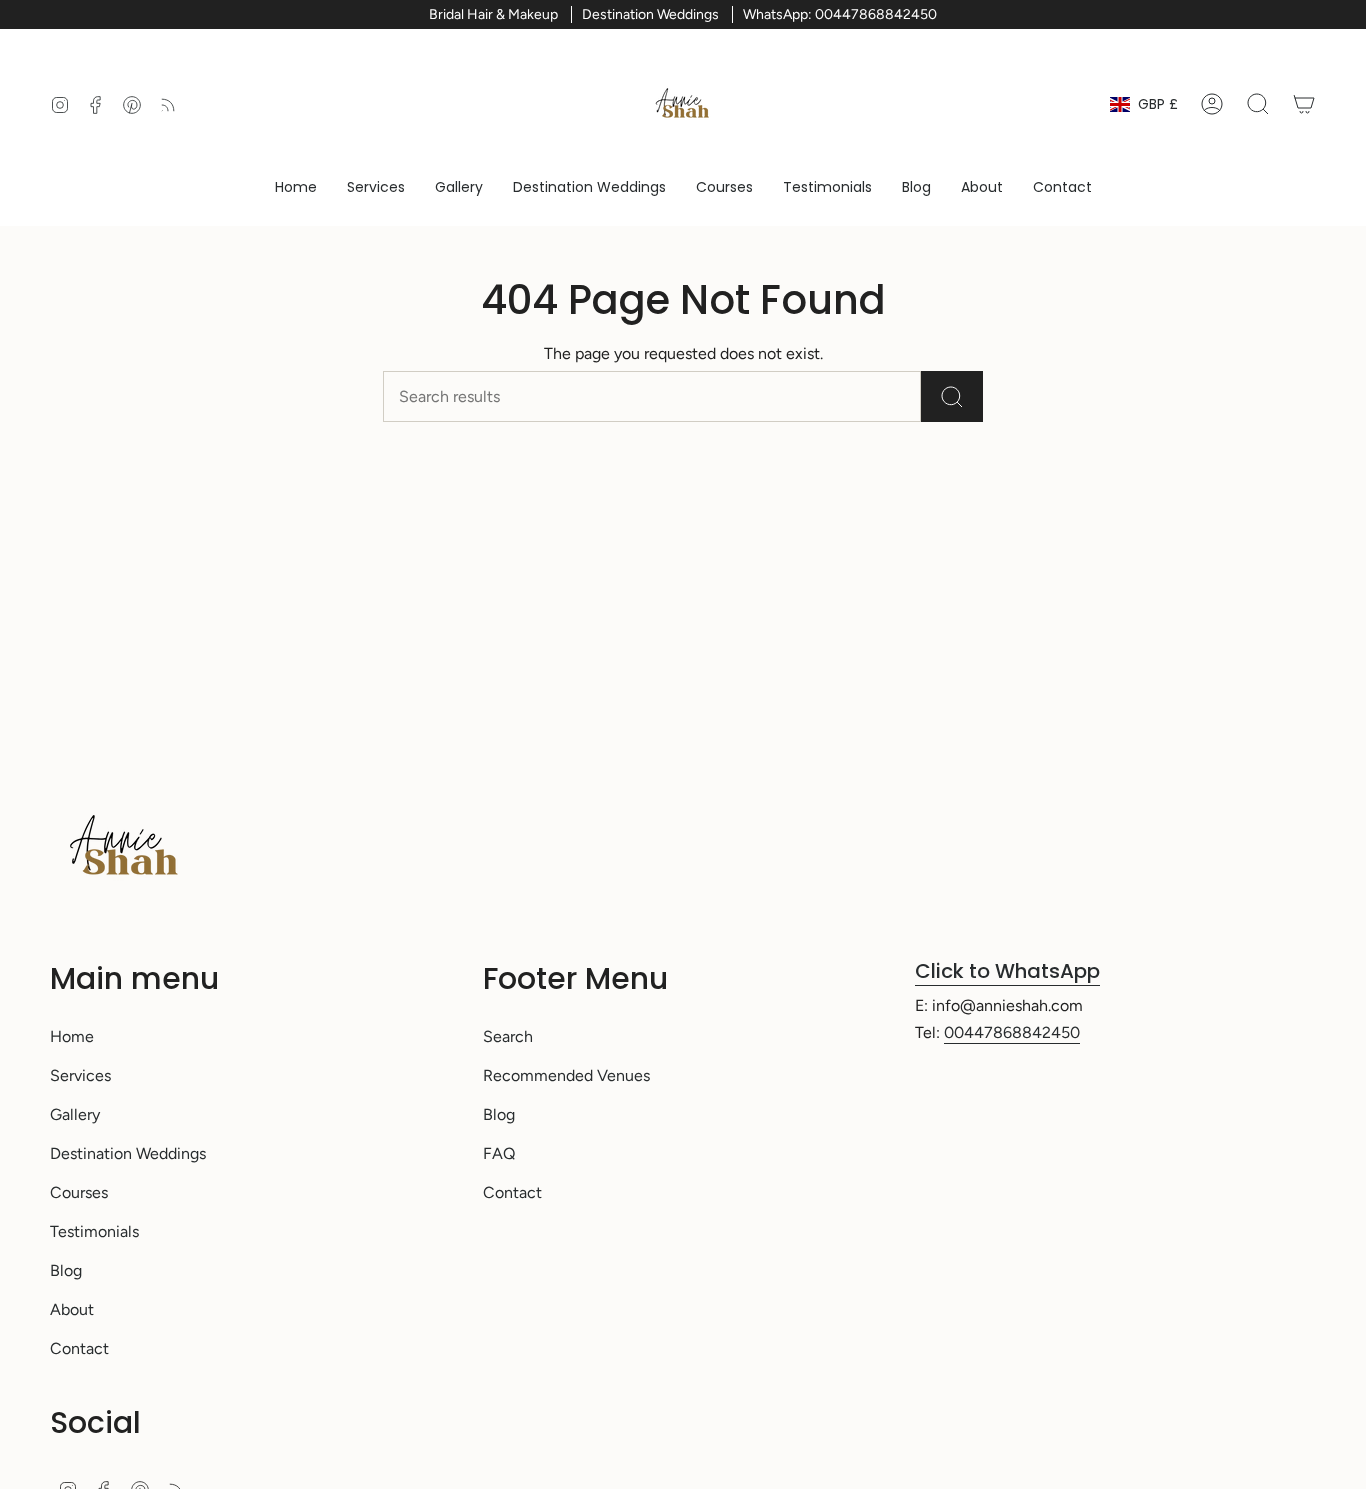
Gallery (75, 1114)
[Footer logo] (125, 847)
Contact (79, 1348)
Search (508, 1036)
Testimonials (94, 1231)
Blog (66, 1270)
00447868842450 (1012, 1032)
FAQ (499, 1153)
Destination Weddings (128, 1153)
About (72, 1309)
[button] (376, 187)
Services (80, 1075)
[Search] (952, 396)
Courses (79, 1192)
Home (72, 1036)
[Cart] (1304, 104)
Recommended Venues (566, 1075)
